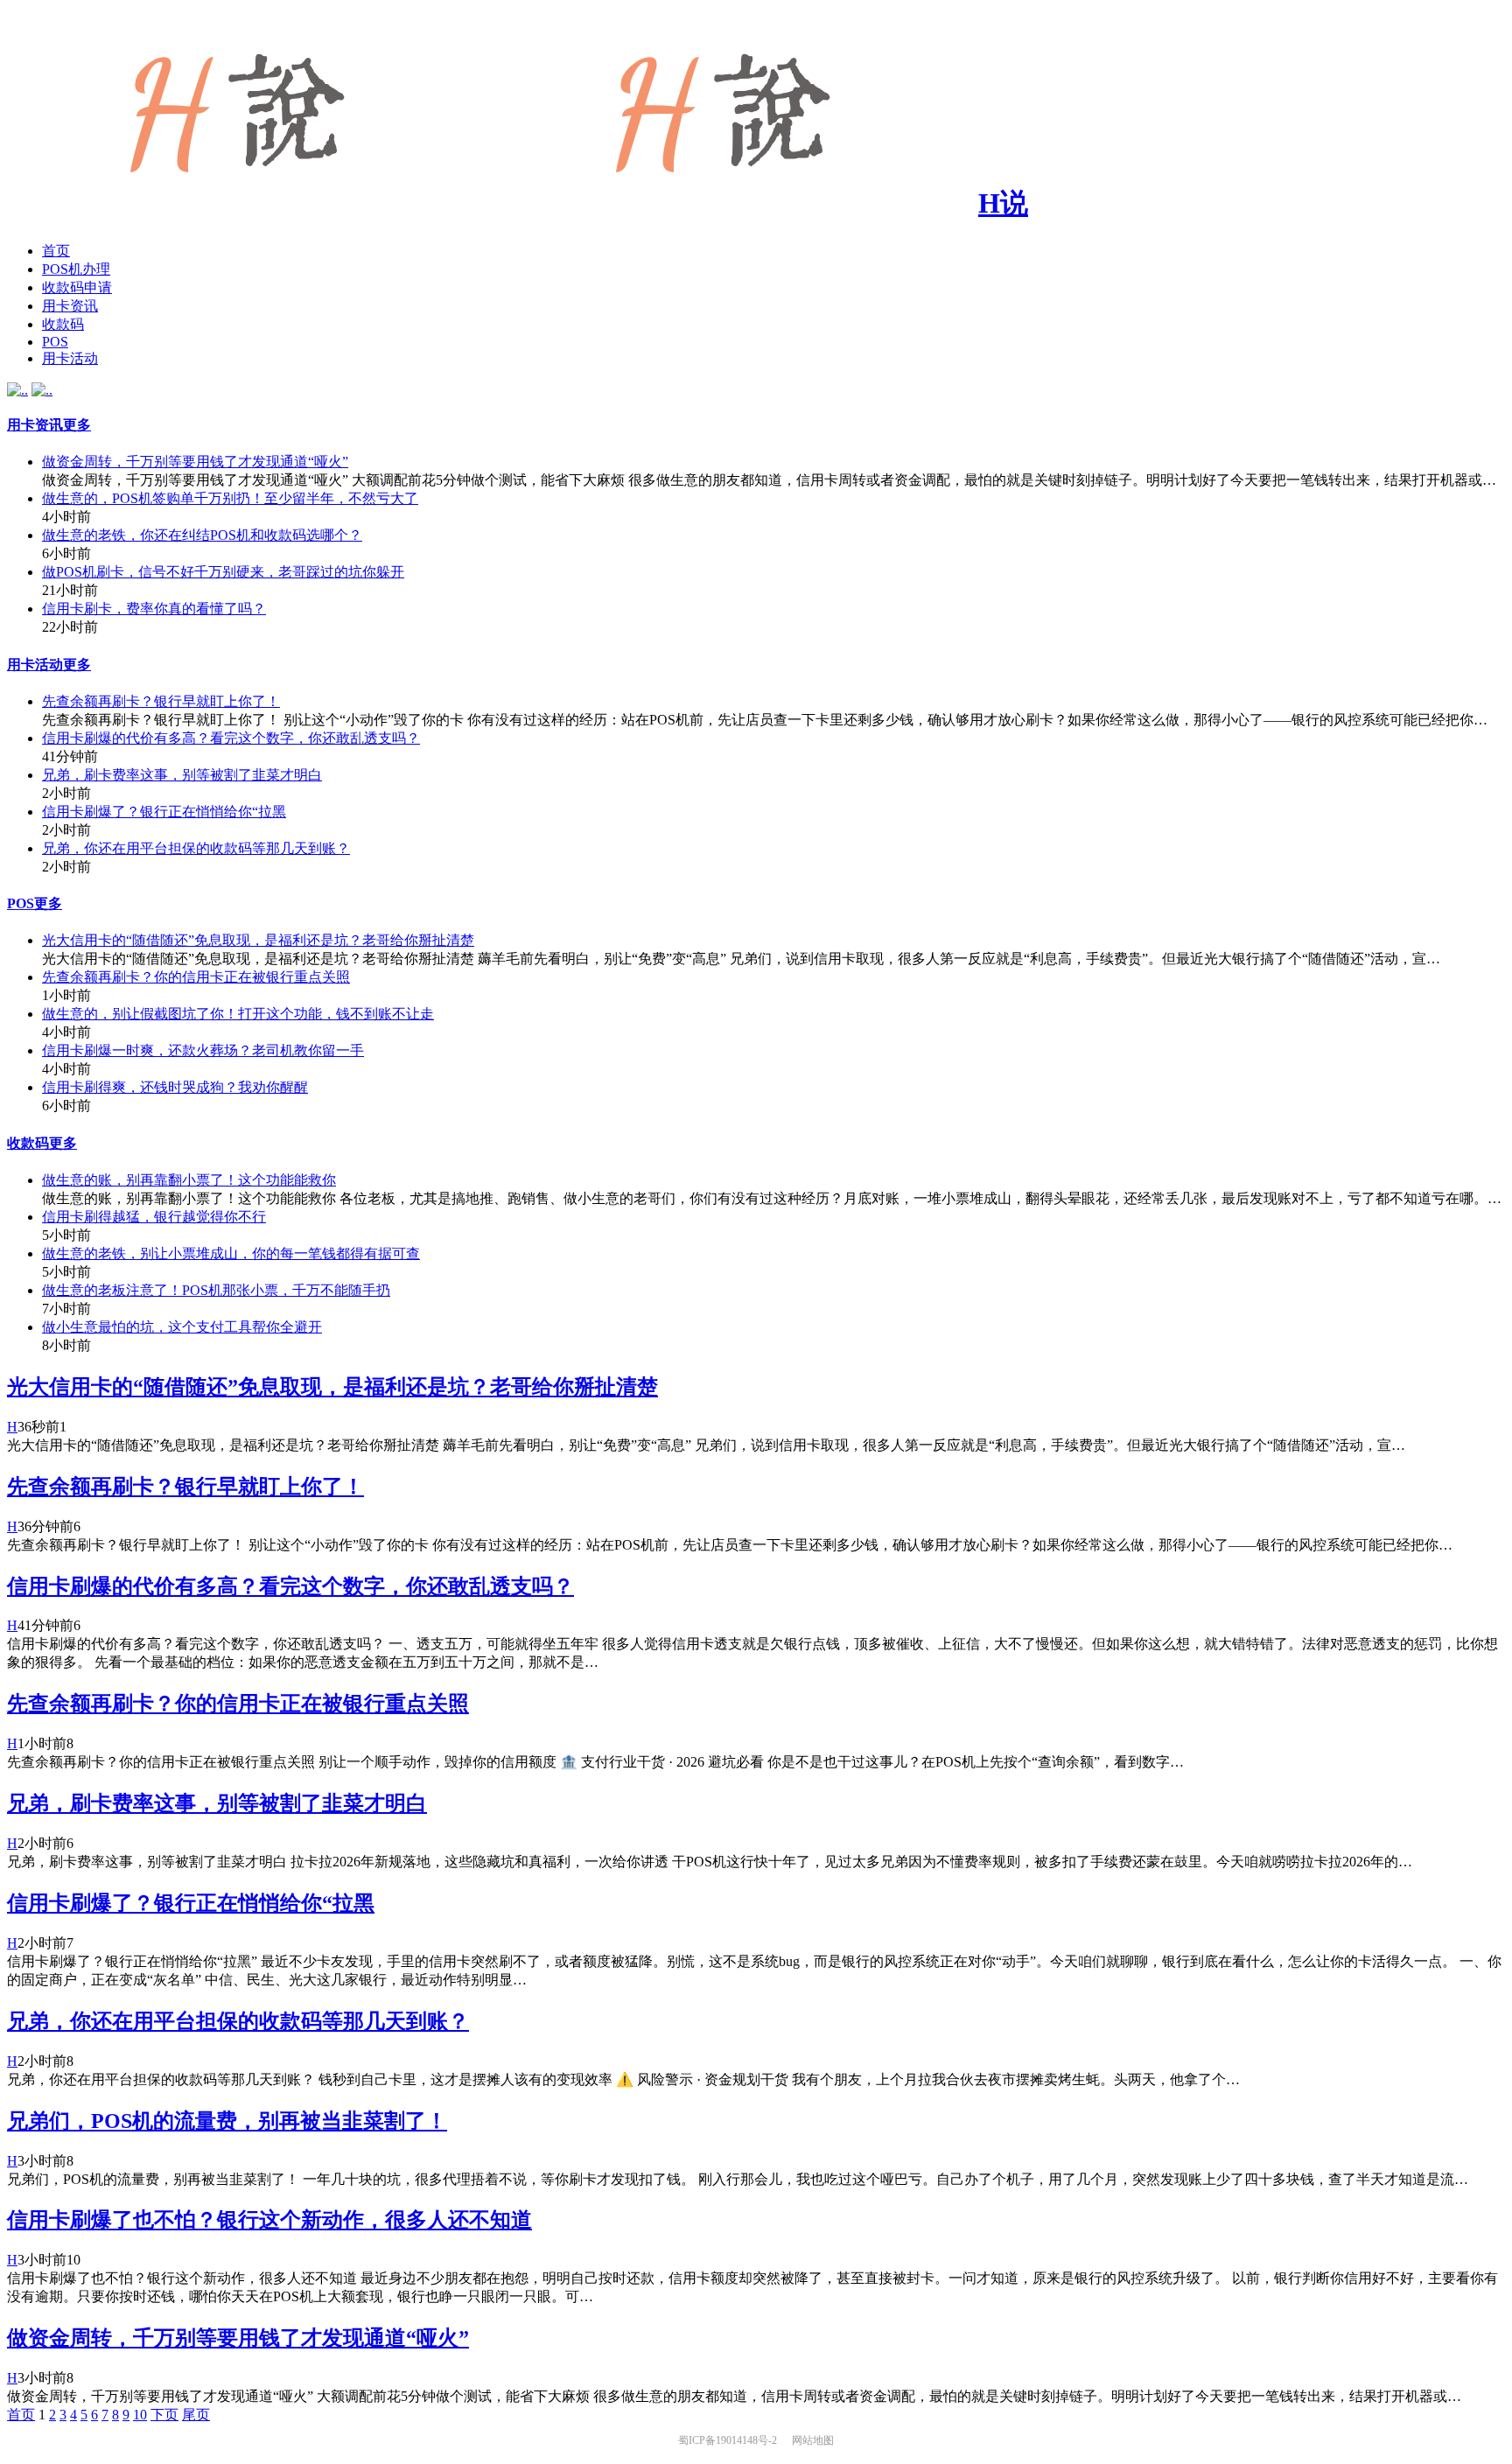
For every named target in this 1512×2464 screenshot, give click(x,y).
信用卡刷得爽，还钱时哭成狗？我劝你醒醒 (175, 1087)
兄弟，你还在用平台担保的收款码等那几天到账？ (196, 848)
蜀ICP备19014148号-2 (729, 2440)
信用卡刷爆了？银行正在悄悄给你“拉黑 (164, 812)
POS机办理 (76, 269)
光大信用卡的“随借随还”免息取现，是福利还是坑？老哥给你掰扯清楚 (258, 940)
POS (55, 342)
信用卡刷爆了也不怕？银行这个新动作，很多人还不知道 (269, 2220)
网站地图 (813, 2440)
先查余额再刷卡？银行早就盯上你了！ (161, 701)
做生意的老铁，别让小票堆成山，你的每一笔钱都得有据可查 (231, 1253)
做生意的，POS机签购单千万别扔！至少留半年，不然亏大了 (230, 498)
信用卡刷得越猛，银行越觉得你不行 (154, 1217)
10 (140, 2415)
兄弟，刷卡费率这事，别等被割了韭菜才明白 (182, 775)
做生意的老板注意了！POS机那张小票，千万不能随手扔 (216, 1290)
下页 (164, 2415)
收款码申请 (77, 287)
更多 (77, 425)
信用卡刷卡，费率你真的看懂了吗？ (154, 609)
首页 (56, 251)
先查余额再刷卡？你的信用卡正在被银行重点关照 (196, 977)
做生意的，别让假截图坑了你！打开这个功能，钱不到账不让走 (238, 1014)
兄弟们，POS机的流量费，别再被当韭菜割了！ (227, 2121)
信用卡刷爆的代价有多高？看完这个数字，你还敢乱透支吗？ (231, 738)
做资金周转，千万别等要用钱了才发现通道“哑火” (195, 462)
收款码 (63, 324)
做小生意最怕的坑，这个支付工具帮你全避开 (182, 1327)
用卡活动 (70, 358)
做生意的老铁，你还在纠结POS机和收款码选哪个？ (202, 535)
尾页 (196, 2415)
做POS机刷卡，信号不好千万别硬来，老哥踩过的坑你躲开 (223, 572)
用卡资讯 (70, 306)
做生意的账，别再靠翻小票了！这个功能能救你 (189, 1180)
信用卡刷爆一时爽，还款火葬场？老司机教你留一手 (203, 1050)
